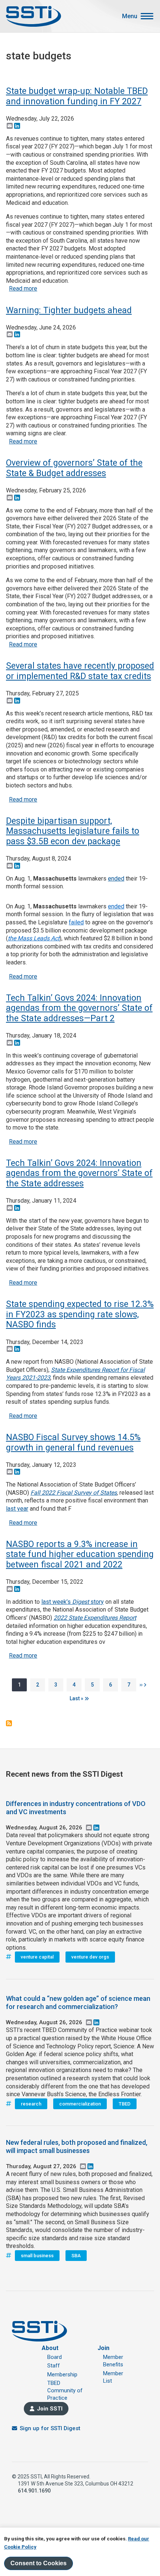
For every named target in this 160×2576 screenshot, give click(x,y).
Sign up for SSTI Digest (50, 2428)
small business (37, 2256)
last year (17, 1509)
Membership (62, 2375)
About (50, 2348)
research (31, 2104)
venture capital (37, 1957)
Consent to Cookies (39, 2563)
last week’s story (73, 1602)
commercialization (80, 2104)
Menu (130, 16)
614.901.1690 (34, 2491)
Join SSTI (50, 2409)
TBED (125, 2104)
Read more (23, 289)
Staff (54, 2366)
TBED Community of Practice (65, 2391)
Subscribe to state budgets (9, 1723)
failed (76, 922)
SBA (76, 2256)
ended (116, 879)
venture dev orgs (90, 1957)
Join (103, 2348)
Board (55, 2357)
